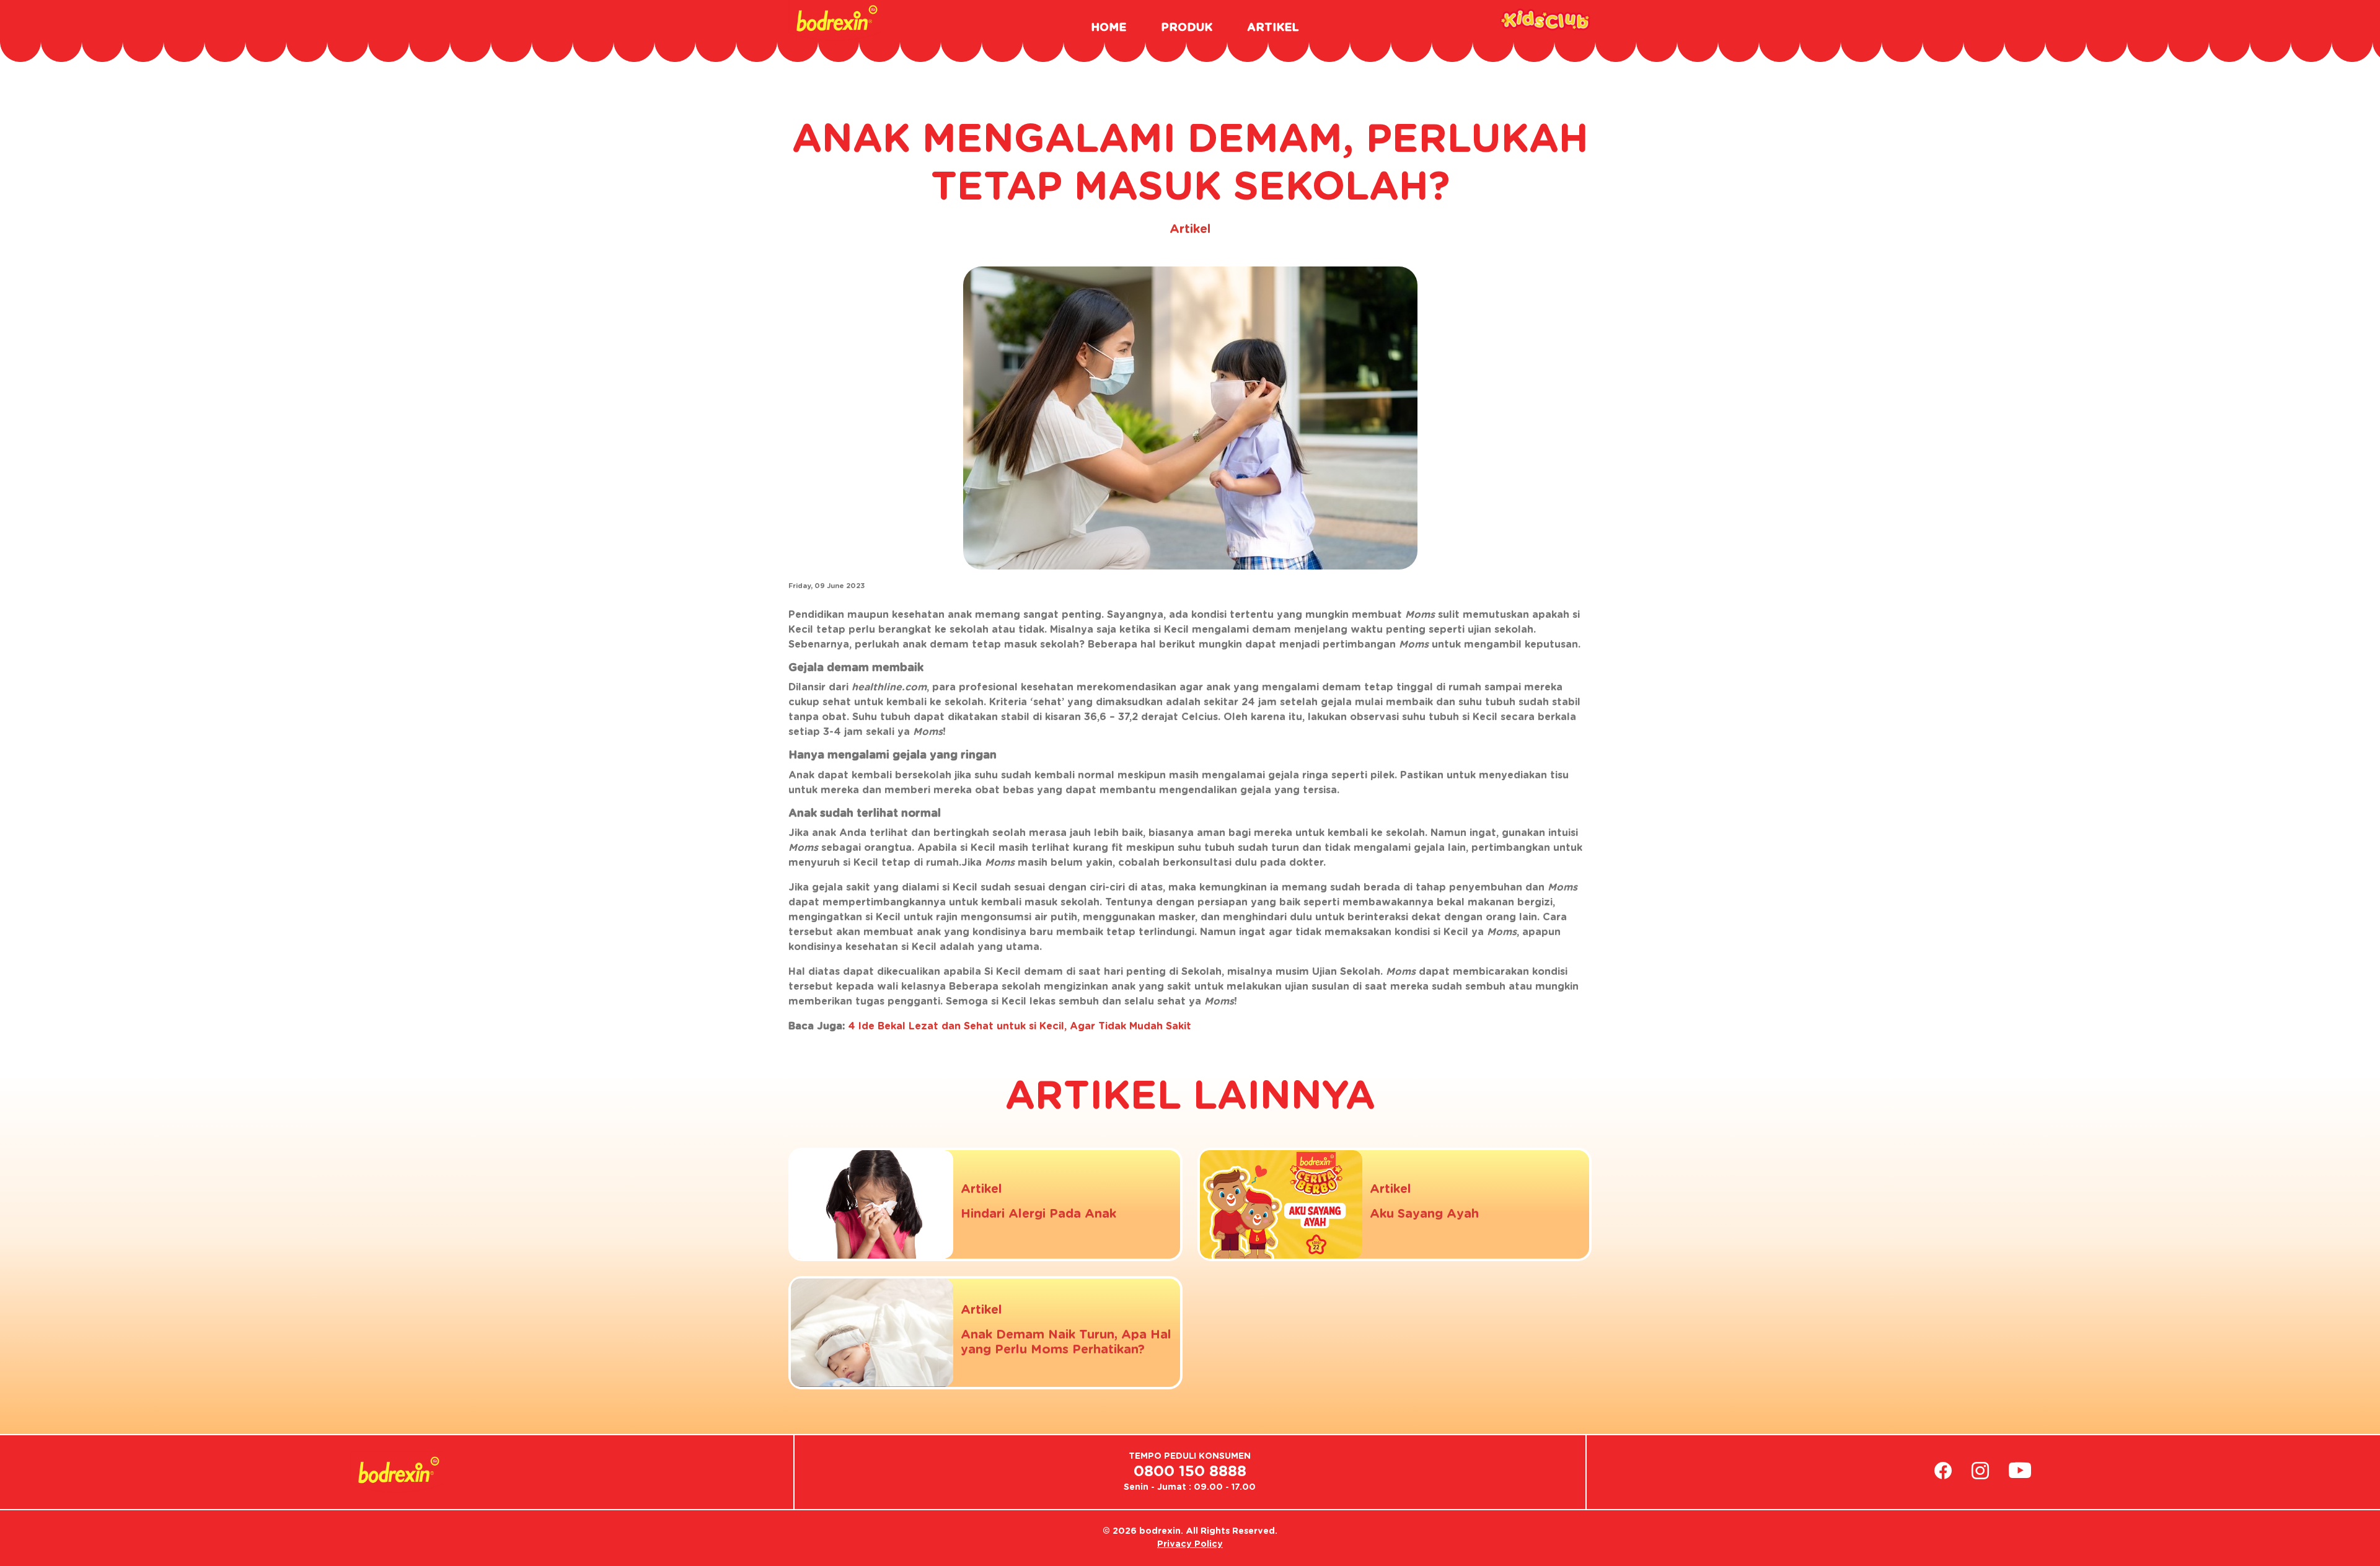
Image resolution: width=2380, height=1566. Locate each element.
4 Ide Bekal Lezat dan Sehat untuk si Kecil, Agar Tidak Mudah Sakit (1020, 1026)
